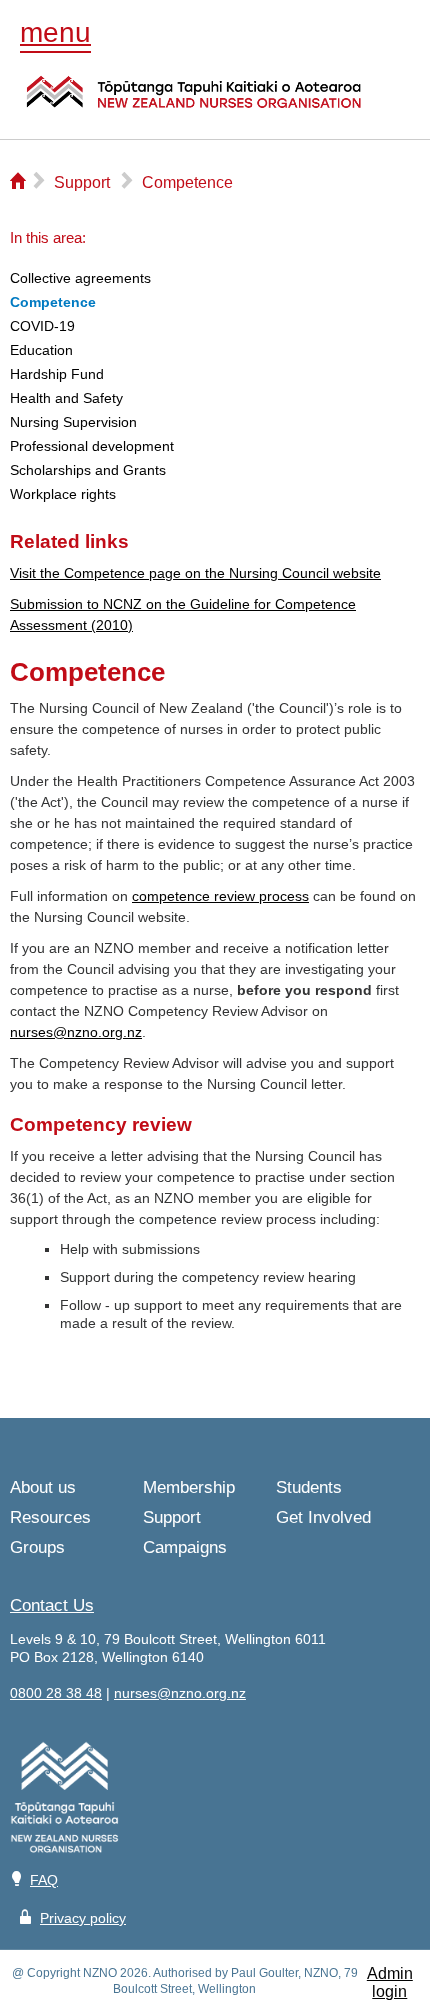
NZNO (194, 104)
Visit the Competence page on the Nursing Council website (195, 573)
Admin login (390, 1982)
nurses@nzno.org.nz (76, 1032)
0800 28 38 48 (56, 1693)
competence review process (220, 896)
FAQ (44, 1880)
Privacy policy (83, 1918)
